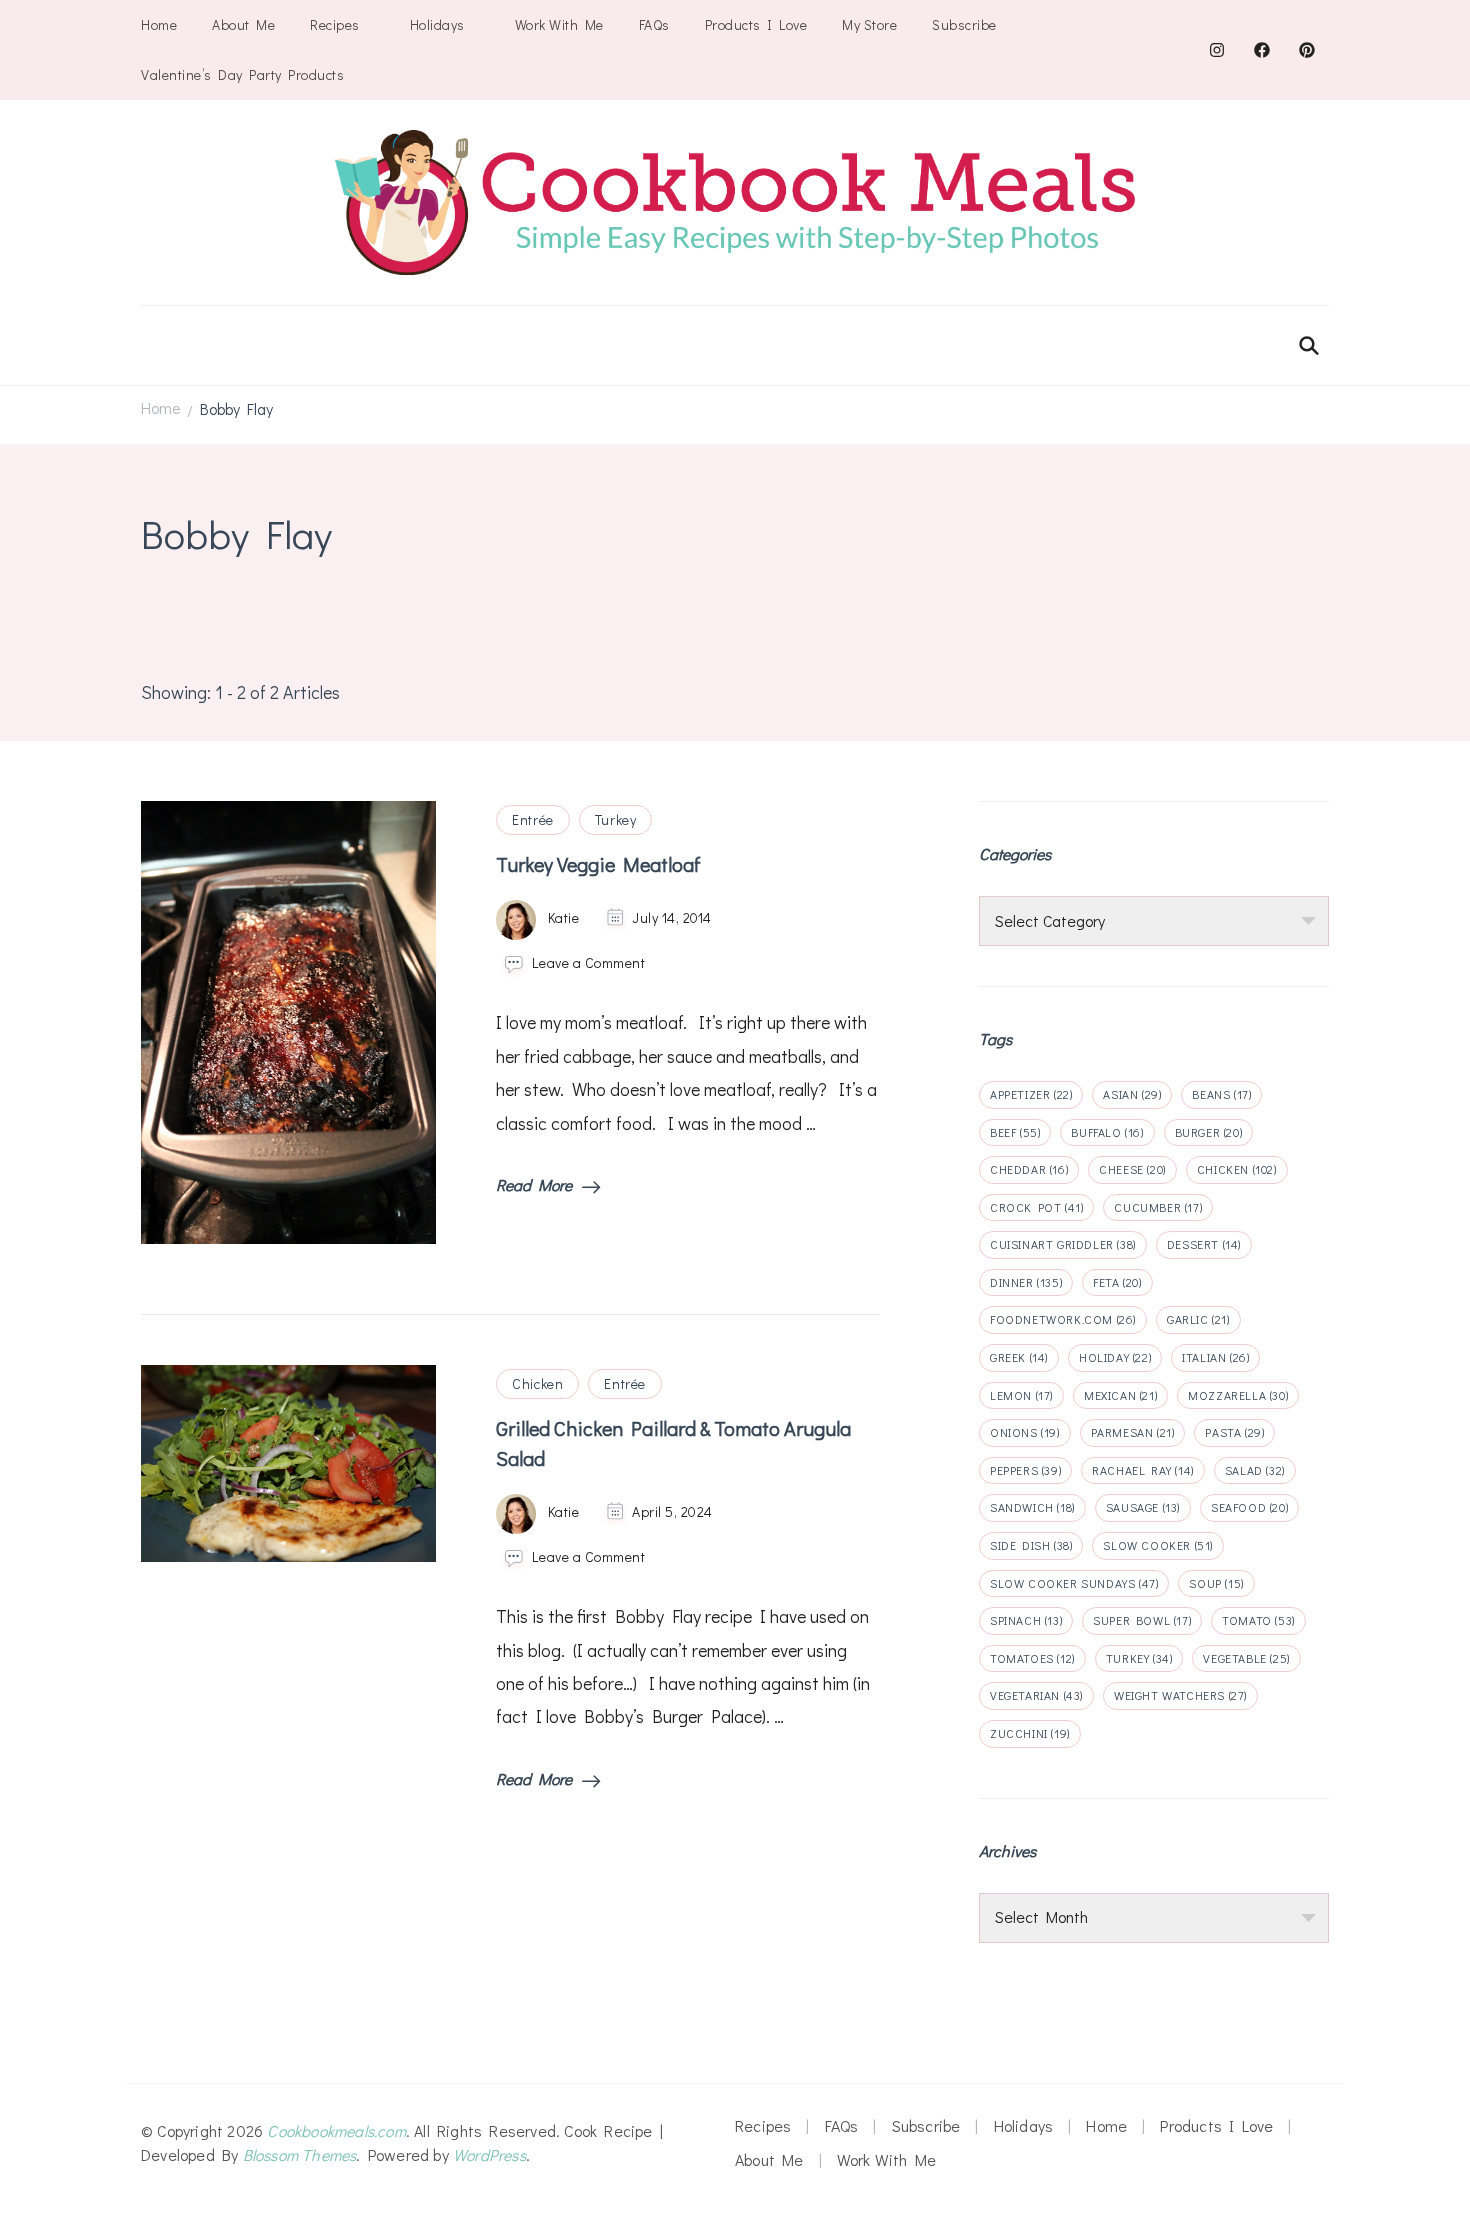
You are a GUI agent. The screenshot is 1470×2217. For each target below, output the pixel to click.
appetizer (1031, 1094)
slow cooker (1158, 1545)
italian (1215, 1357)
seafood (1249, 1507)
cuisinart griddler (1063, 1244)
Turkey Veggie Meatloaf (598, 864)
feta (1117, 1282)
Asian (1132, 1094)
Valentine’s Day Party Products (242, 74)
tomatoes (1032, 1658)
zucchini (1030, 1733)
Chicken (537, 1383)
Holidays (437, 24)
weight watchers (1180, 1695)
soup (1216, 1583)
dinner (1026, 1282)
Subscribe (964, 24)
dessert (1204, 1244)
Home (159, 24)
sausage (1143, 1507)
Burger (1209, 1132)
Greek (1019, 1357)
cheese (1132, 1169)
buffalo (1107, 1132)
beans (1221, 1094)
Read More (534, 1184)
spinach (1026, 1620)
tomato (1258, 1620)
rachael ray (1143, 1470)
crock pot (1036, 1207)
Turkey (616, 819)
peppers (1025, 1470)
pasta (1234, 1432)
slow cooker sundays (1074, 1583)
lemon (1021, 1395)
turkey (1139, 1658)
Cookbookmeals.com (336, 2130)
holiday (1115, 1357)
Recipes (335, 24)
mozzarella (1238, 1395)
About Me (243, 24)
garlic (1198, 1319)
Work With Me (559, 24)
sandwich (1032, 1507)
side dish (1031, 1545)
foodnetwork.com (1063, 1319)
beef (1015, 1132)
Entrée (533, 819)
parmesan (1133, 1432)
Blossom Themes (300, 2154)
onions (1025, 1432)
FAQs (654, 24)
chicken (1237, 1169)
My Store (869, 24)
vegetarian (1036, 1695)
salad (1255, 1470)
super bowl (1142, 1620)
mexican (1120, 1395)
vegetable (1246, 1658)
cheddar (1029, 1169)
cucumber (1158, 1207)
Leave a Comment (589, 962)
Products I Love (756, 24)
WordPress (489, 2154)
